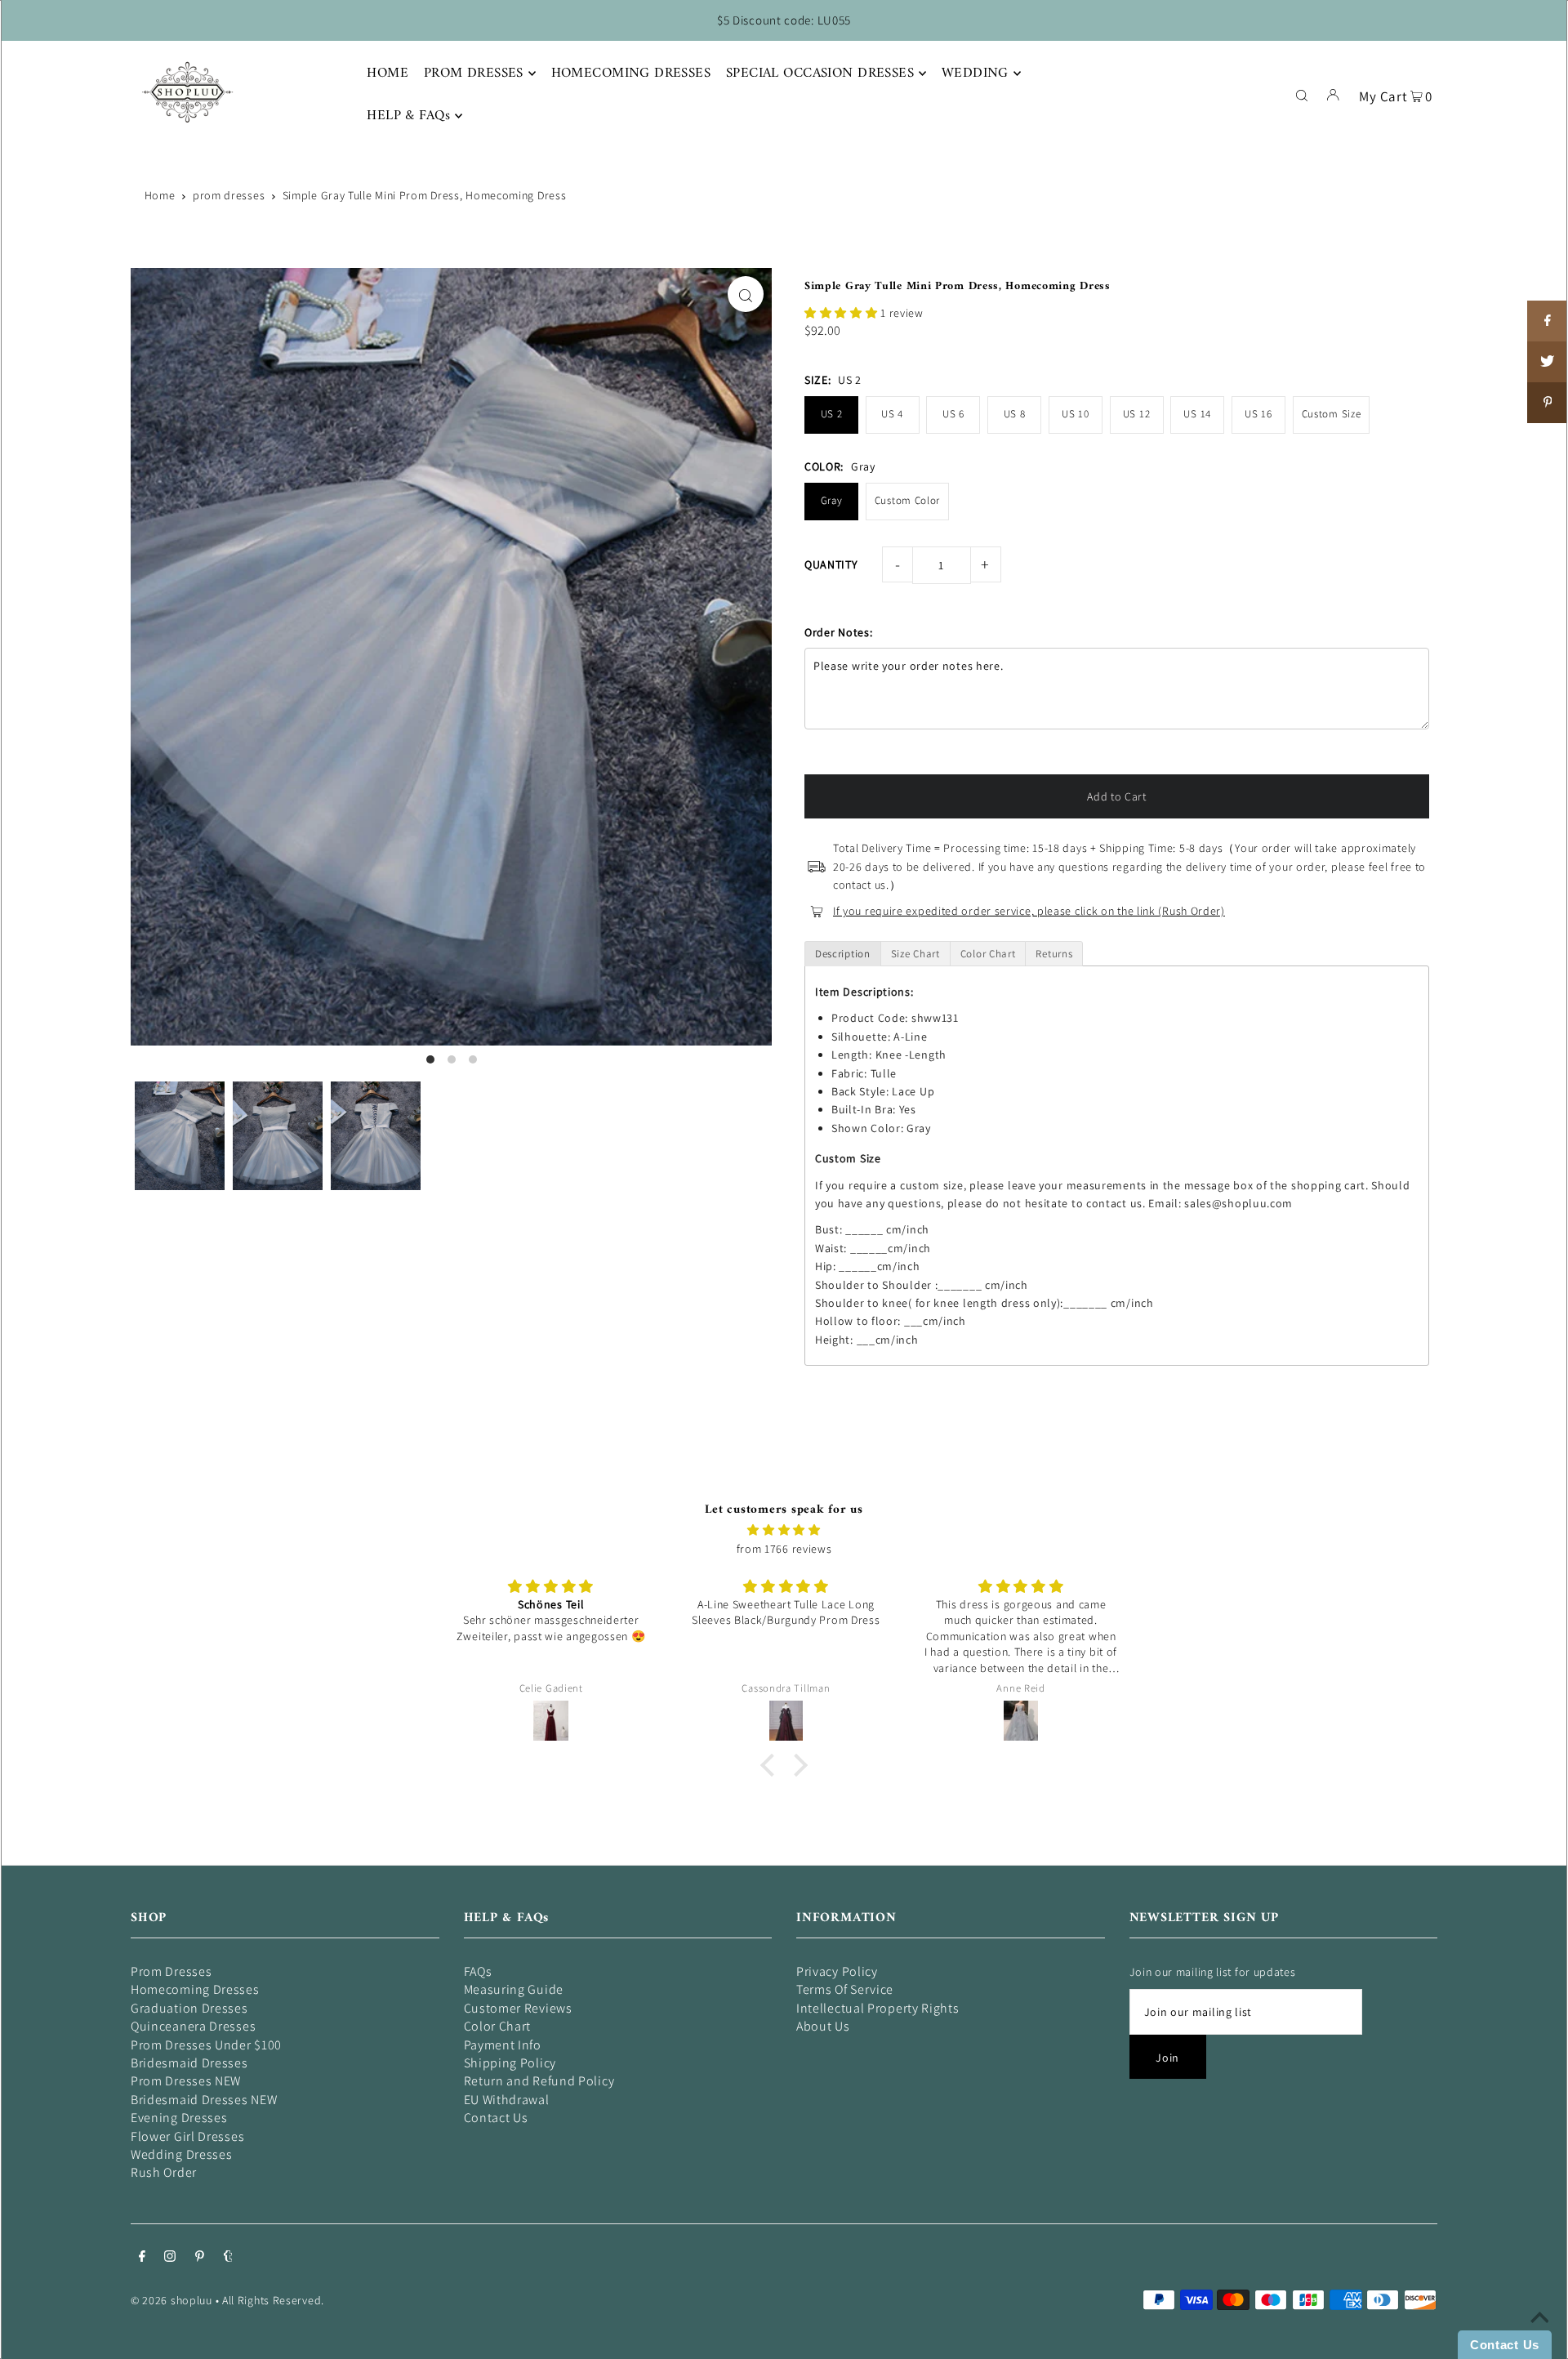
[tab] (843, 954)
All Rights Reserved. (273, 2300)
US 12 (1137, 414)
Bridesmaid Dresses (189, 2063)
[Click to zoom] (746, 294)
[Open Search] (1302, 94)
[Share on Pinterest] (1548, 403)
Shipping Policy (510, 2063)
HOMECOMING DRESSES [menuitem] (631, 74)
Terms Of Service (845, 1989)
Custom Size (1332, 414)
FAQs (478, 1971)
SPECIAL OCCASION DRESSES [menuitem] (820, 74)
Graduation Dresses (189, 2008)
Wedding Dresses (182, 2154)
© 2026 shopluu (171, 2300)
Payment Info (503, 2045)
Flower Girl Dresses (187, 2136)
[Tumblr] (228, 2258)
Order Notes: (838, 632)
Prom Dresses (171, 1971)
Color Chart (498, 2026)
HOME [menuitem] (388, 74)
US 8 (1015, 414)
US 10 (1076, 414)
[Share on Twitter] (1548, 362)
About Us (823, 2026)
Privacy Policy (837, 1971)
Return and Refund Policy (539, 2081)
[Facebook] (142, 2258)
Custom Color (907, 500)
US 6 (953, 414)
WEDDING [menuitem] (975, 74)
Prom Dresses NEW (186, 2081)
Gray (832, 500)
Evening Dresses (179, 2118)
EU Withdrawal (507, 2100)
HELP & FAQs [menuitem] (408, 116)
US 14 (1197, 414)
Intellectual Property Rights (878, 2008)
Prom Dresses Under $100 (206, 2045)
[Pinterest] (200, 2258)
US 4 (892, 414)
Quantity (831, 564)
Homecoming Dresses (195, 1989)
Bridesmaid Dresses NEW (204, 2100)
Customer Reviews (518, 2008)
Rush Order (164, 2172)
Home (160, 195)
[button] (842, 313)
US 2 (832, 414)
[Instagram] (170, 2258)
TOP (1539, 2336)
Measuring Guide (514, 1989)
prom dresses (229, 195)
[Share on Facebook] (1548, 321)
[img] (784, 1530)
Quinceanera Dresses (193, 2026)
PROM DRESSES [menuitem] (474, 74)
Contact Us (496, 2118)
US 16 (1258, 414)
